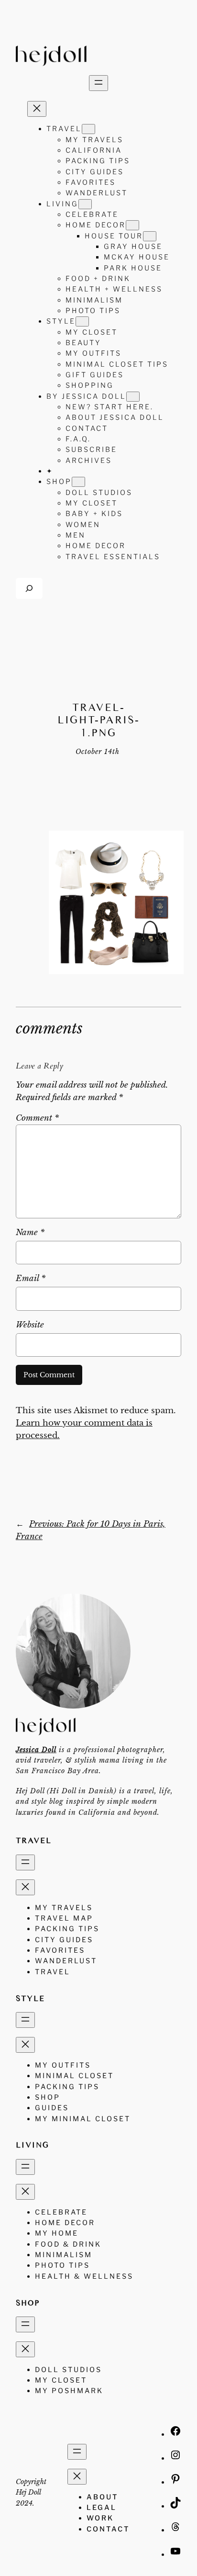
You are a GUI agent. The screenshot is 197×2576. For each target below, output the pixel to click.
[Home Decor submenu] (132, 225)
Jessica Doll (36, 1750)
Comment (37, 1118)
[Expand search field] (29, 588)
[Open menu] (98, 83)
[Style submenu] (82, 321)
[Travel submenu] (88, 129)
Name (30, 1232)
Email (31, 1278)
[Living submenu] (85, 204)
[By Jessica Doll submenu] (133, 397)
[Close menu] (37, 109)
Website (30, 1325)
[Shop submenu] (78, 482)
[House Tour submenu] (150, 236)
